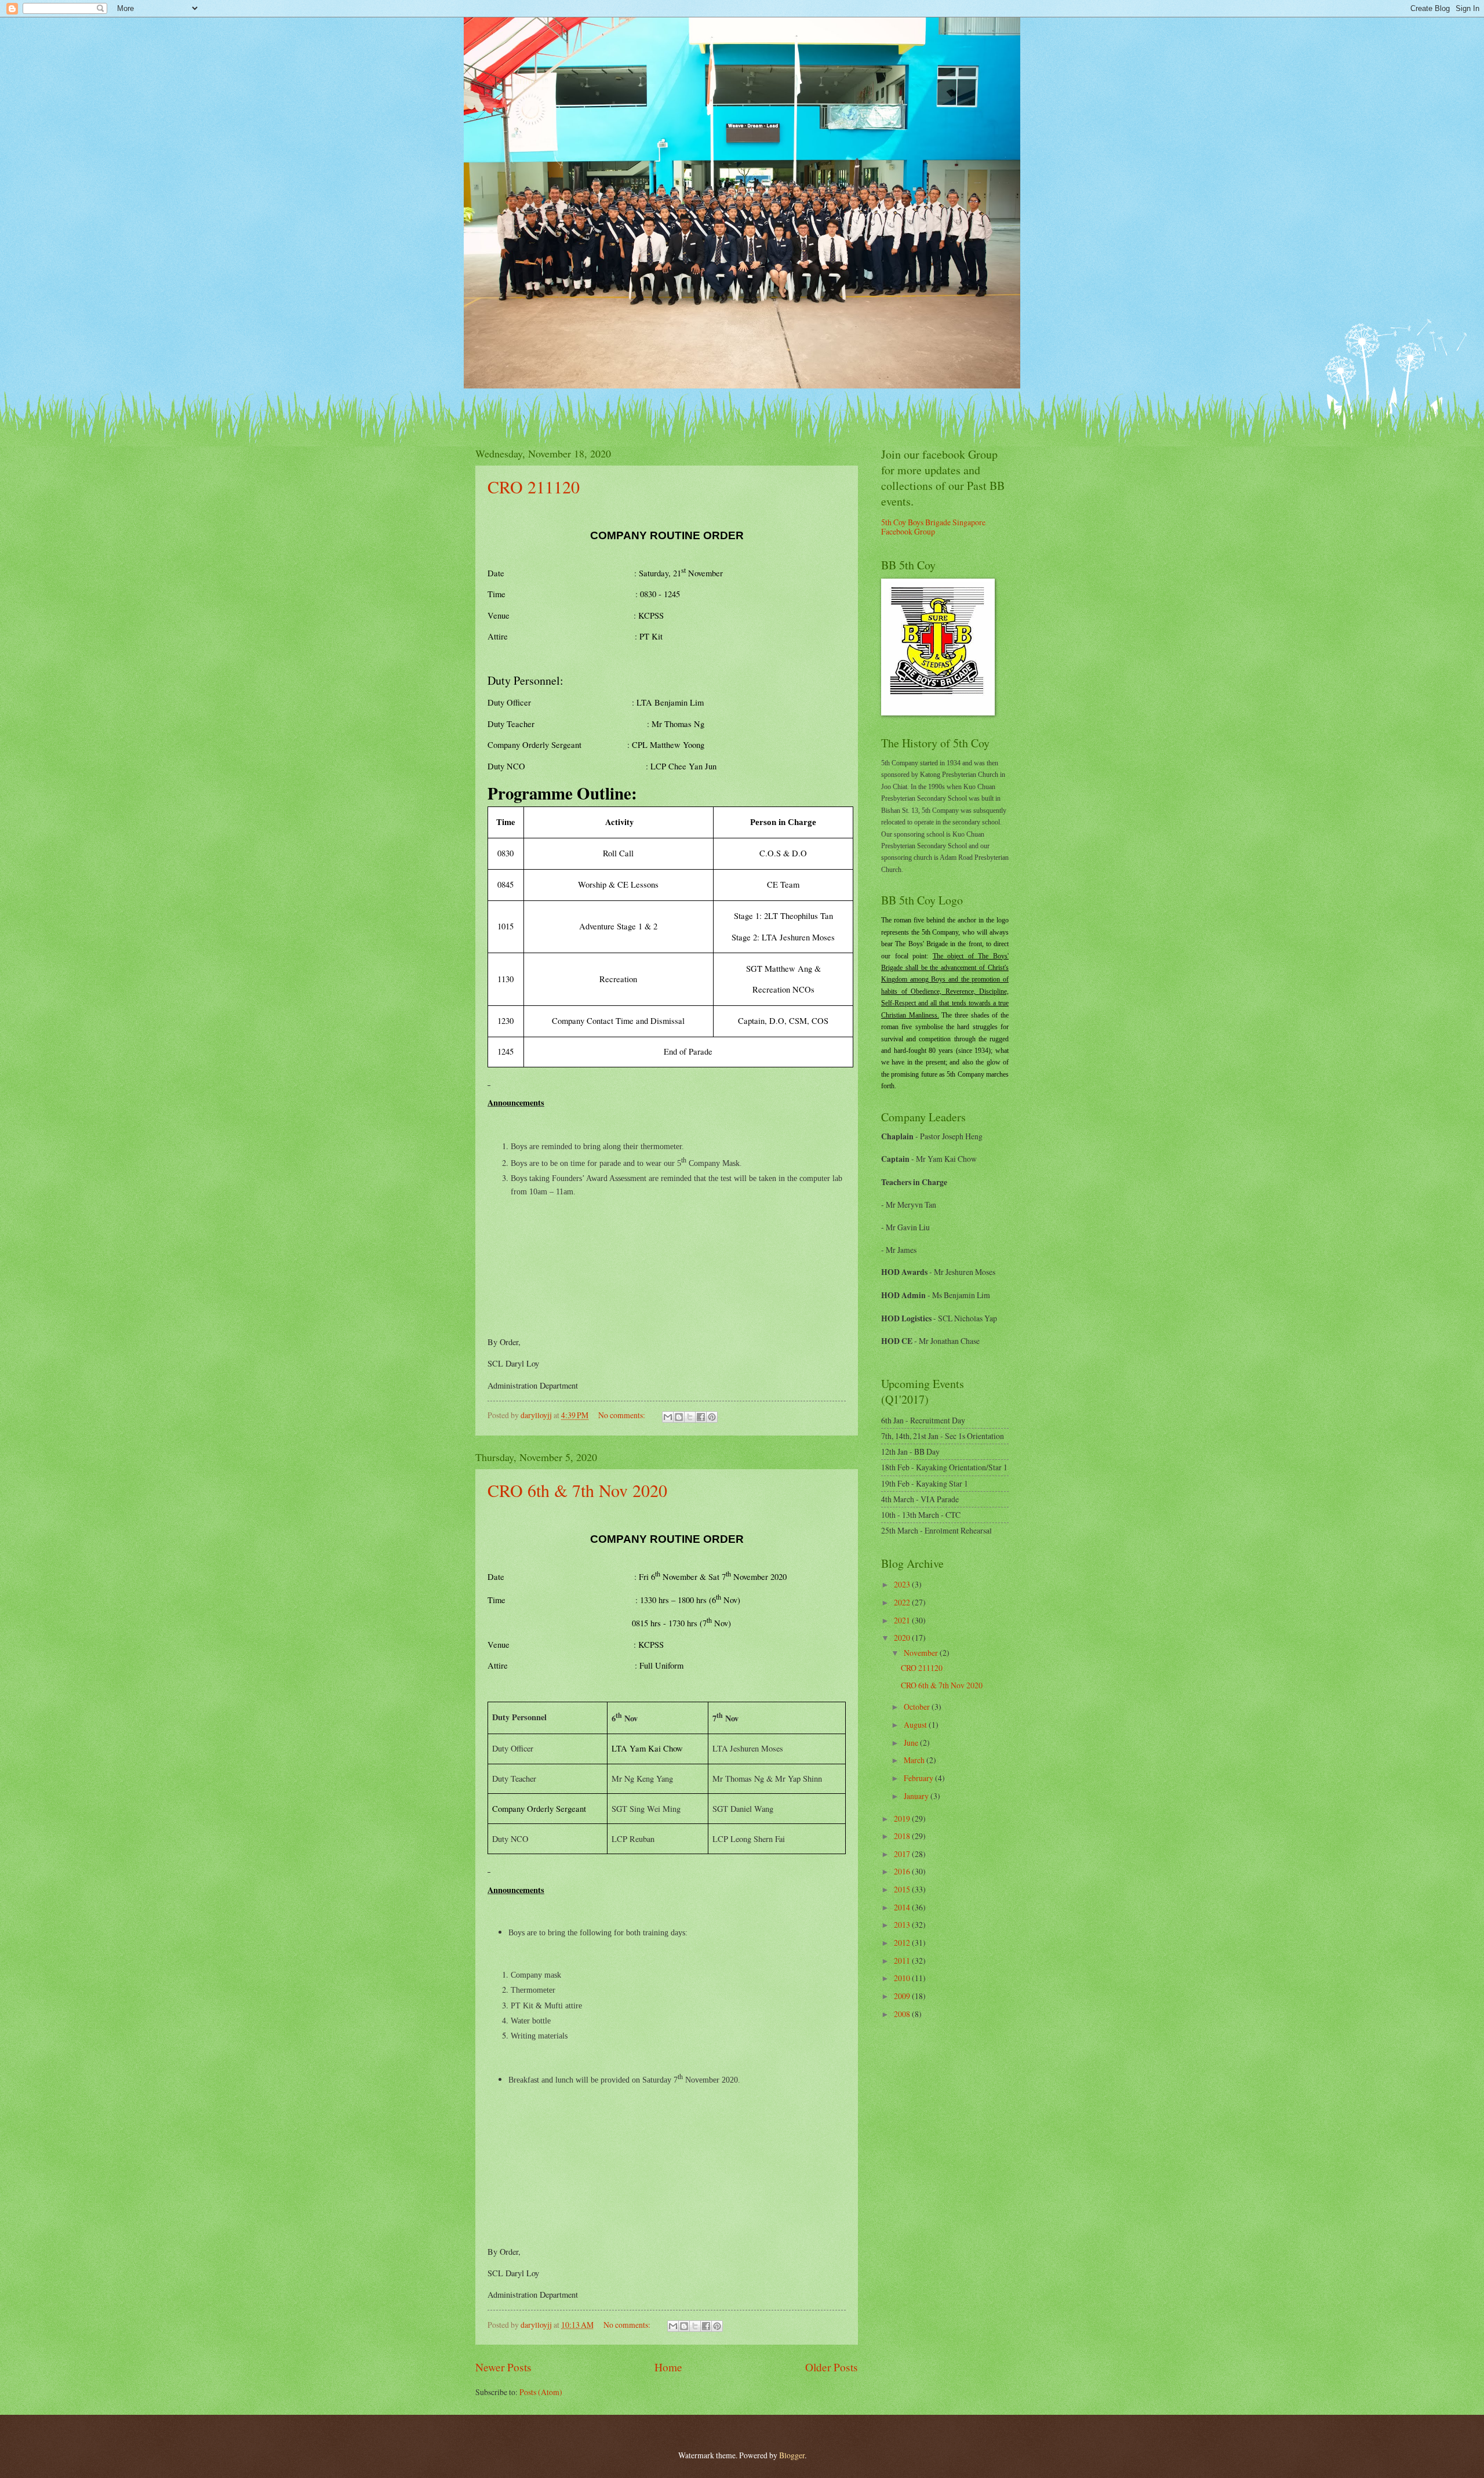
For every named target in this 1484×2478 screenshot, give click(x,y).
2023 (903, 1584)
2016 (903, 1871)
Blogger (792, 2455)
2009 (903, 1996)
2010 (903, 1978)
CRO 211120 (534, 486)
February (919, 1778)
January (917, 1796)
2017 (903, 1854)
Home (668, 2367)
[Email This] (668, 1417)
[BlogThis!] (679, 1417)
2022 (903, 1602)
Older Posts (832, 2367)
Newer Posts (503, 2367)
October (918, 1707)
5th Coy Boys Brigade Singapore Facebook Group (933, 527)
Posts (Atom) (541, 2392)
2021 (903, 1620)
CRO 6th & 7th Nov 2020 (577, 1490)
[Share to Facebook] (701, 1417)
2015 (903, 1889)
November (922, 1653)
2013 (903, 1925)
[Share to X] (690, 1417)
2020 (903, 1638)
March (915, 1760)
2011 (903, 1961)
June (912, 1743)
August (916, 1725)
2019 (903, 1818)
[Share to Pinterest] (712, 1417)
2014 (903, 1907)
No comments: (623, 1415)
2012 (903, 1943)
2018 (903, 1836)
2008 (903, 2014)
